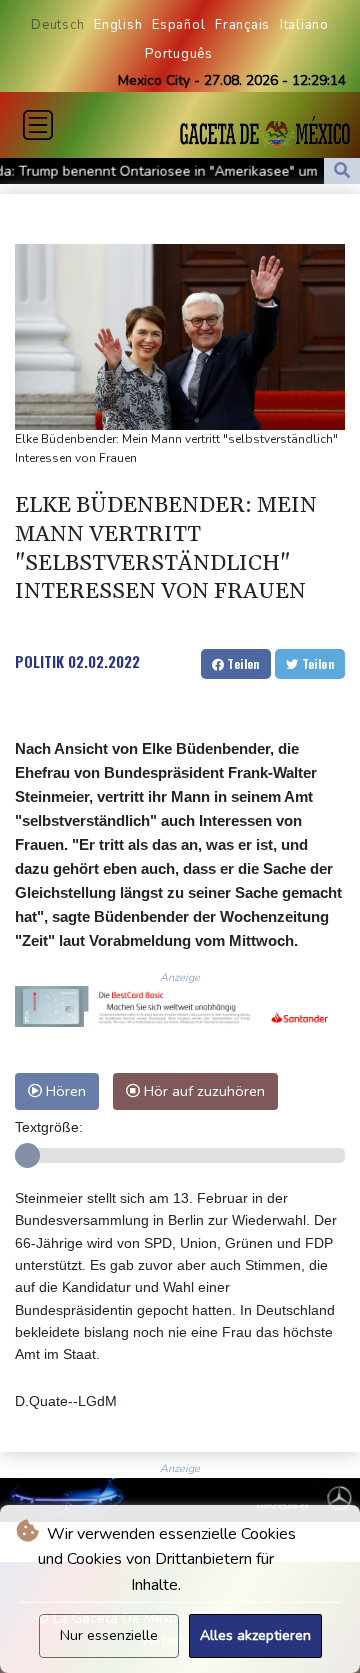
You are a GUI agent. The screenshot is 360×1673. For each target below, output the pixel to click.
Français (242, 25)
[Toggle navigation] (38, 125)
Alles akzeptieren (255, 1635)
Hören (64, 1091)
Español (178, 25)
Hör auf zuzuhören (202, 1091)
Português (179, 54)
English (118, 25)
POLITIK (39, 661)
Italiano (304, 25)
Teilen (242, 663)
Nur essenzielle (109, 1635)
